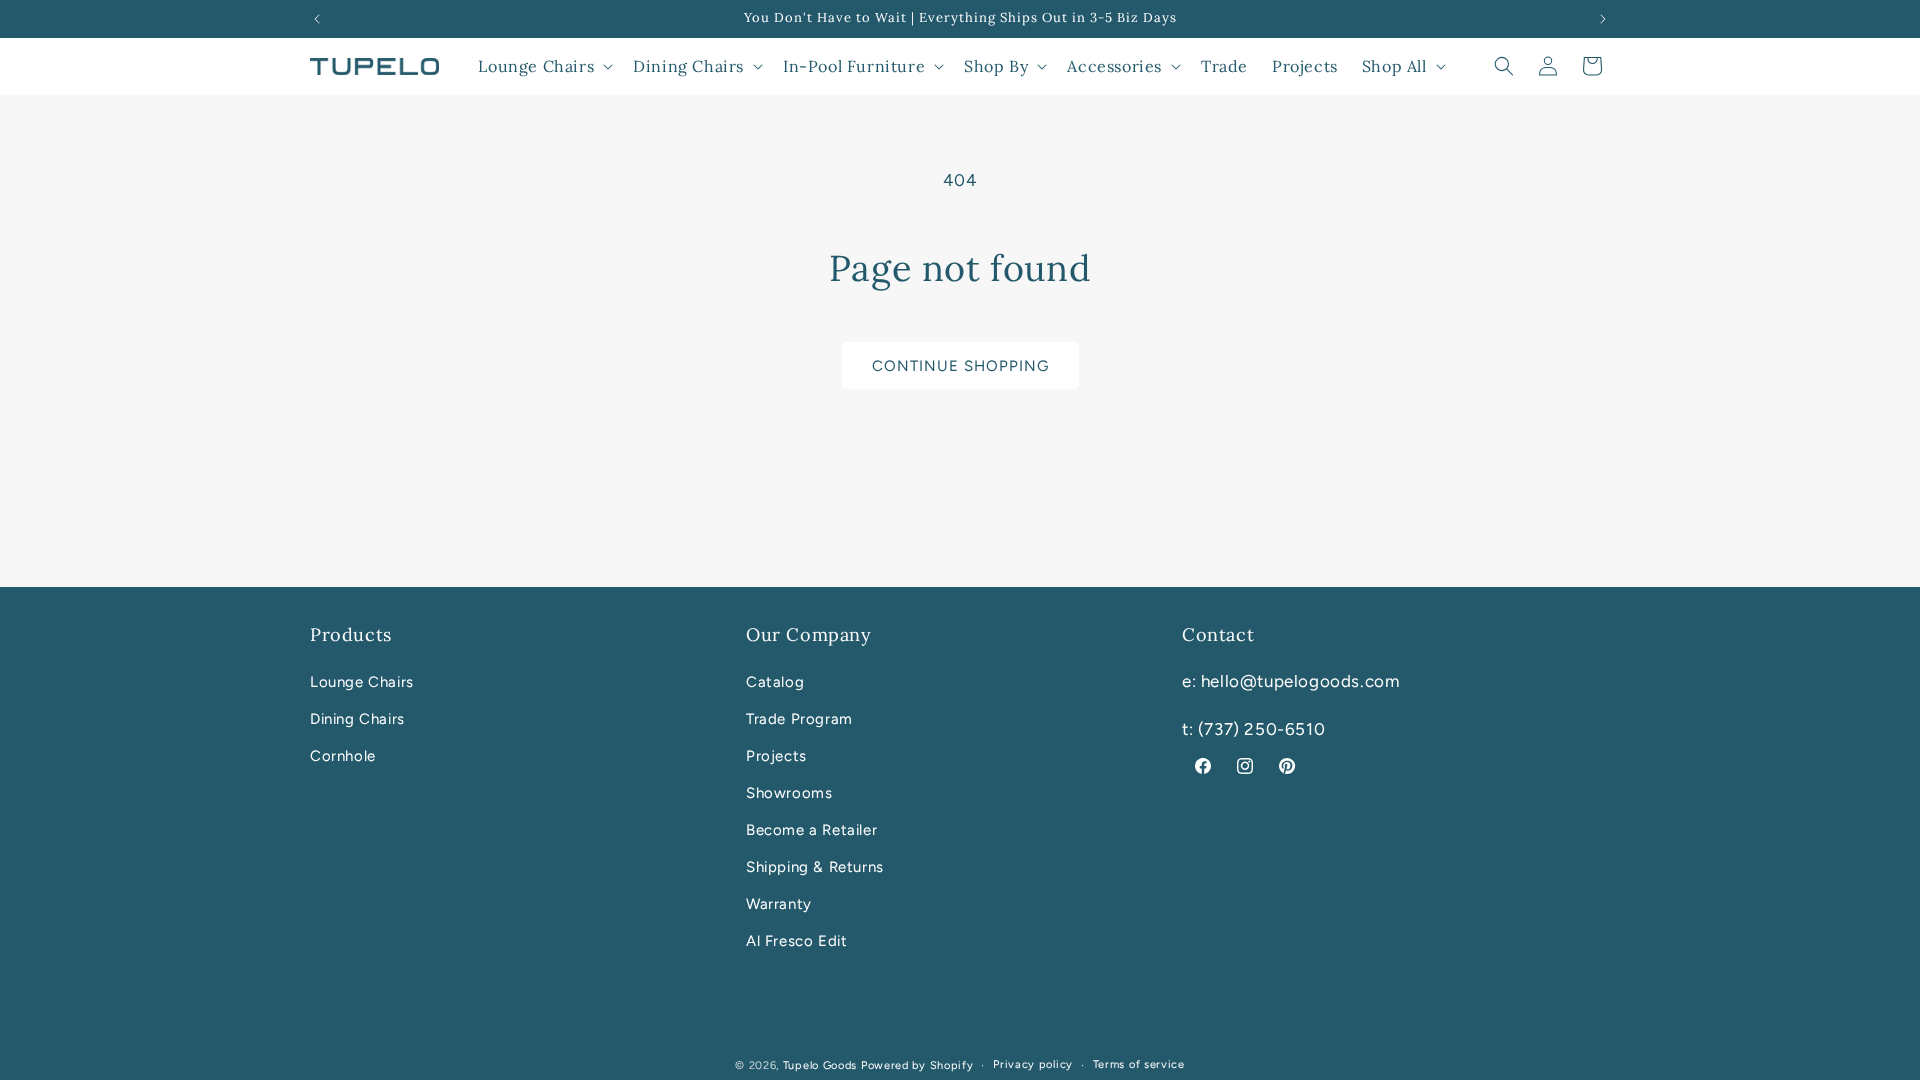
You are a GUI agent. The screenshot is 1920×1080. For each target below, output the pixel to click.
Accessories (1114, 66)
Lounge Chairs (536, 66)
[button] (543, 66)
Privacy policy (1033, 1064)
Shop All (1394, 66)
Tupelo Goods (820, 1065)
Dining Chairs (688, 66)
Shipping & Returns (815, 867)
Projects (776, 756)
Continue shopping (960, 366)
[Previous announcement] (317, 19)
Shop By (996, 66)
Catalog (775, 682)
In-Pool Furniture (854, 66)
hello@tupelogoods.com (1300, 681)
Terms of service (1139, 1064)
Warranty (779, 904)
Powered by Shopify (917, 1065)
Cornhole (343, 756)
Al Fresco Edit (796, 941)
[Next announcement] (1603, 19)
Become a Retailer (811, 830)
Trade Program (799, 719)
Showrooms (789, 793)
